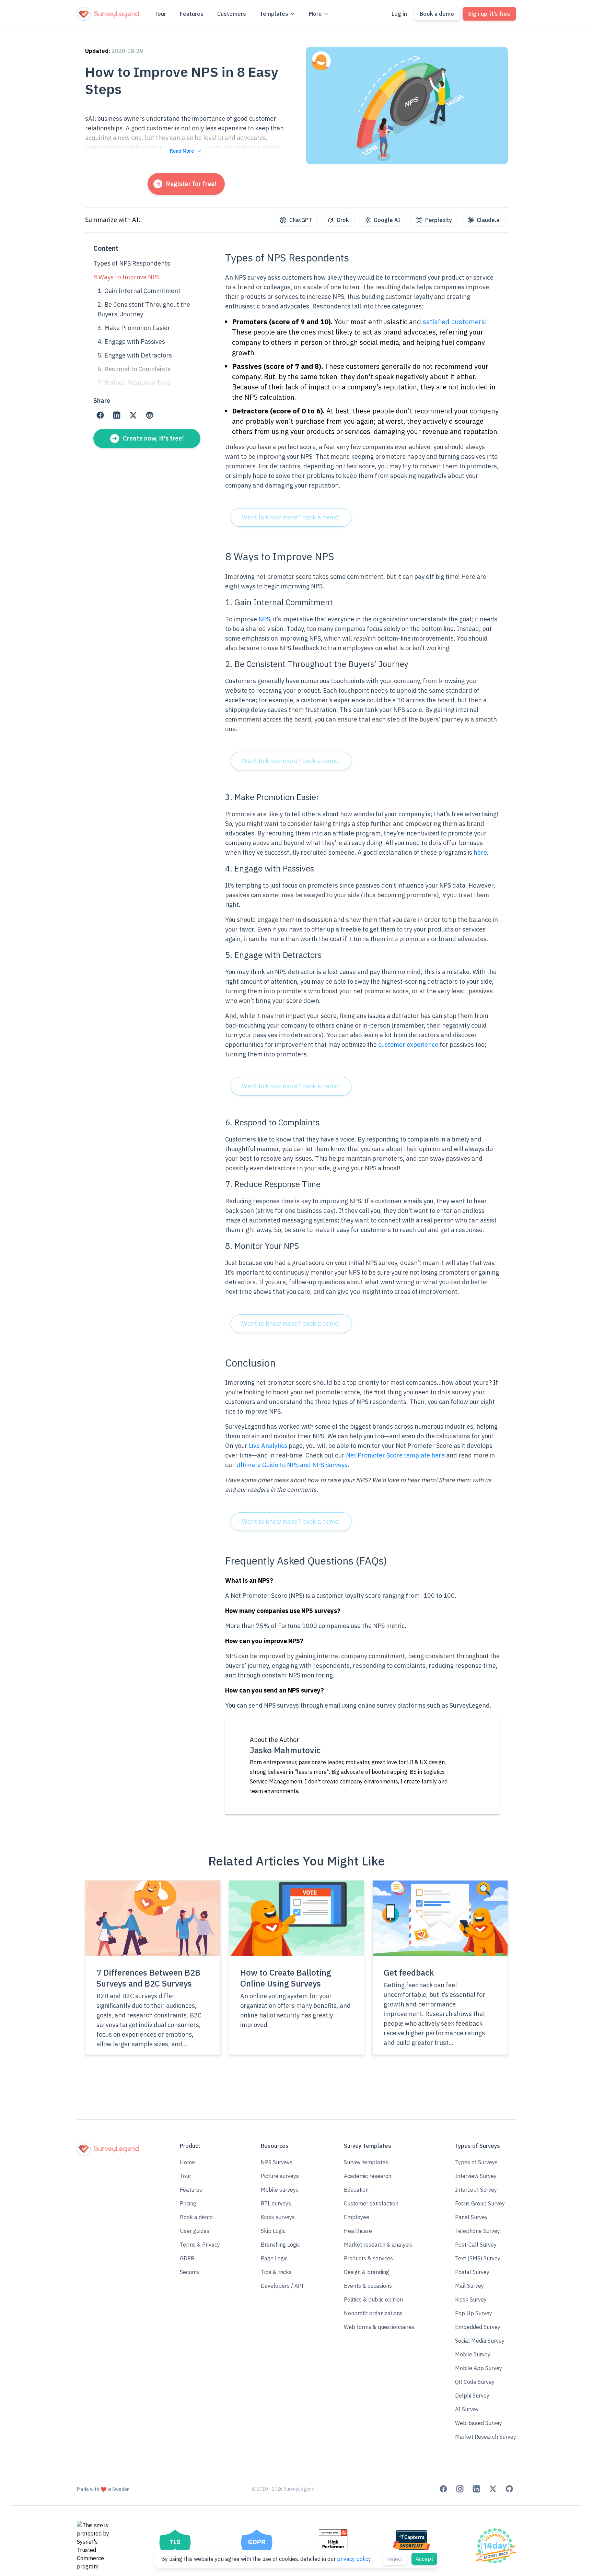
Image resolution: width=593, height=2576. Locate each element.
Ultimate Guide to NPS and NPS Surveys (292, 1465)
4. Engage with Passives (131, 342)
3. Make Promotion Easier (134, 328)
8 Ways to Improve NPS (126, 277)
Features (192, 14)
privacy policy (354, 2559)
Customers (232, 14)
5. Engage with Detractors (135, 355)
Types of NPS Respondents (132, 263)
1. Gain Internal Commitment (140, 291)
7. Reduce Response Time (134, 383)
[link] (100, 415)
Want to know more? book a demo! (291, 517)
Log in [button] (399, 14)
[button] (200, 2217)
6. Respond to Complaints (134, 369)
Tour (160, 14)
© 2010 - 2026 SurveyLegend (283, 2489)
